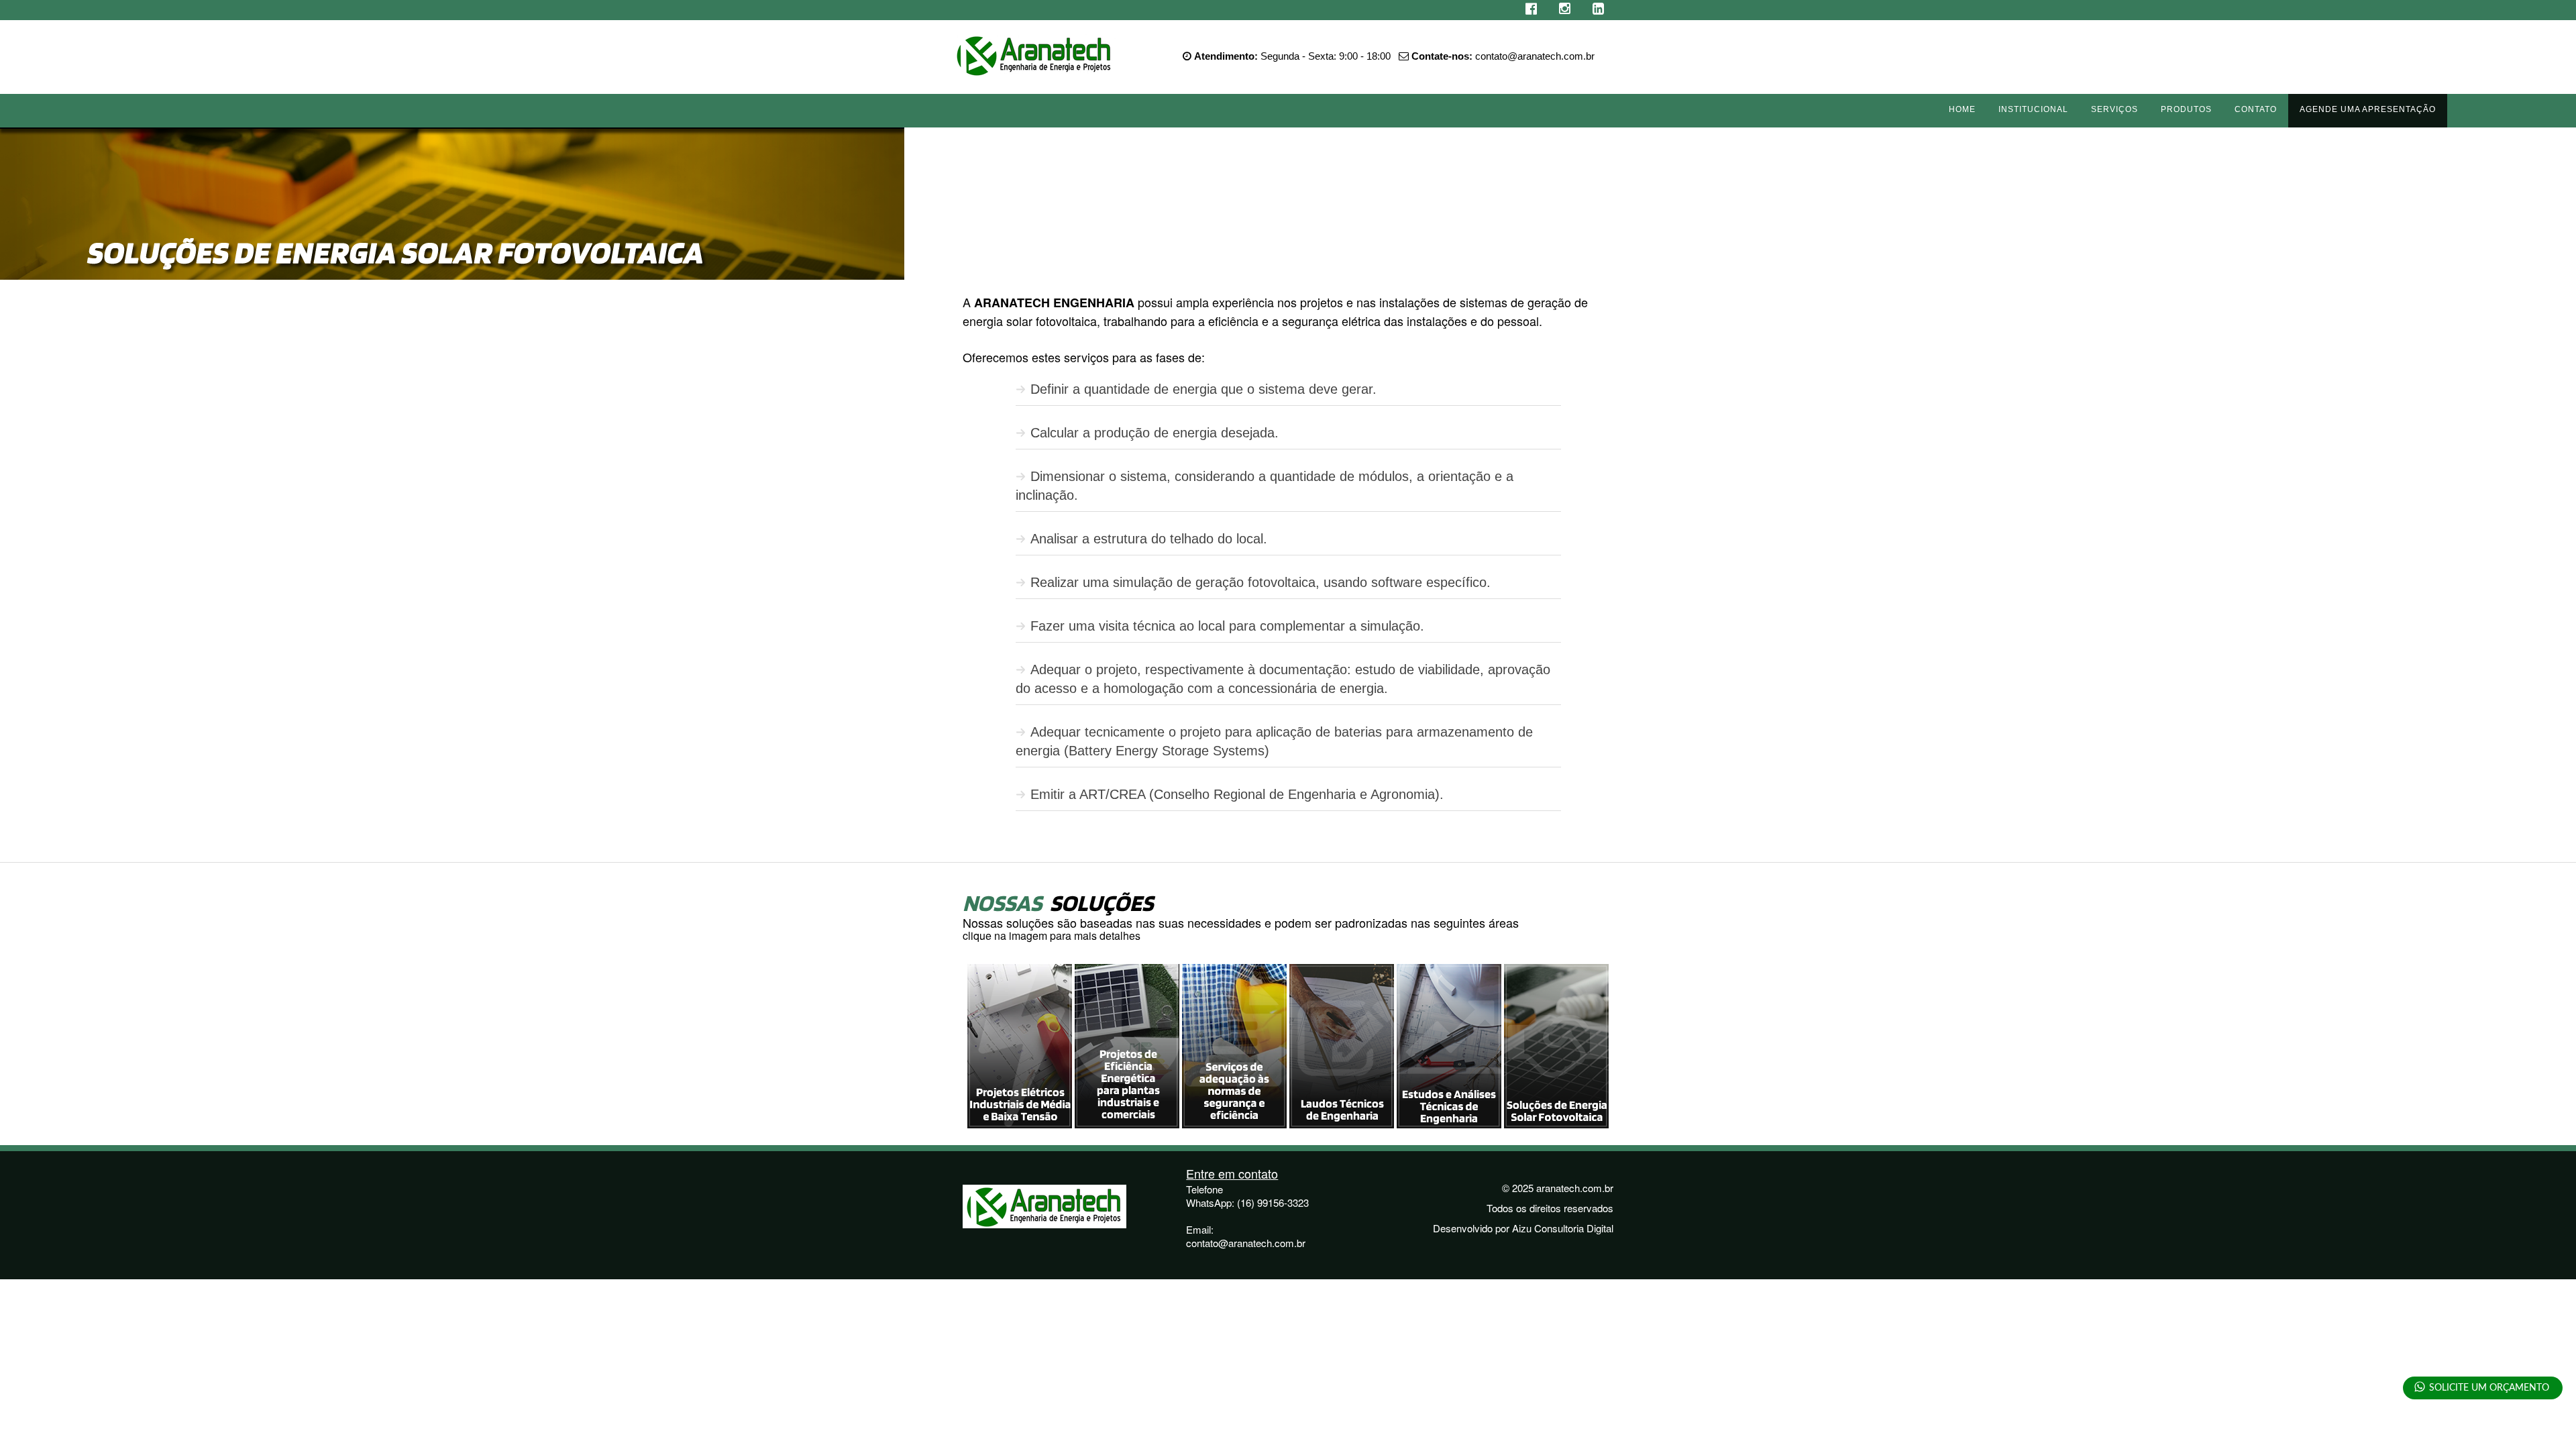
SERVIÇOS (2114, 109)
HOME (1962, 109)
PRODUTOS (2186, 109)
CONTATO (2256, 109)
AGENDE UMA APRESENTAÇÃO (2368, 109)
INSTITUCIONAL (2033, 109)
